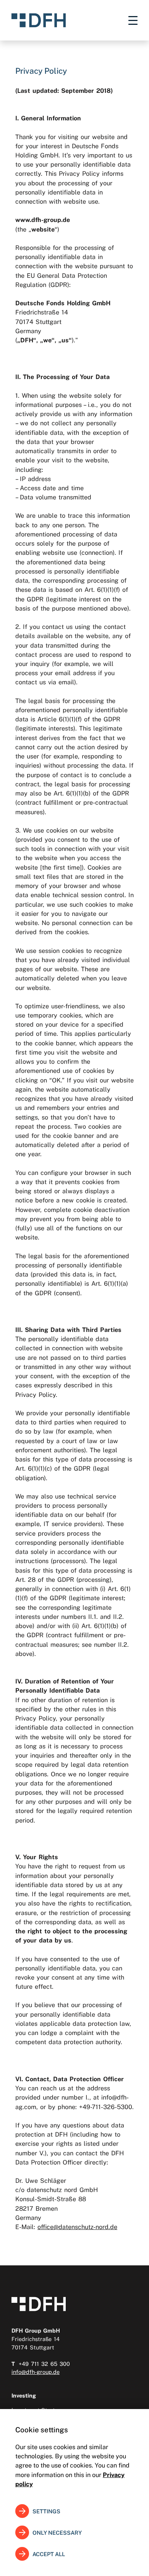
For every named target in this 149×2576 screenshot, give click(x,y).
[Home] (39, 20)
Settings (46, 2511)
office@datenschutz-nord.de (77, 2227)
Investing (24, 2395)
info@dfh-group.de (36, 2372)
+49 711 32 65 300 (44, 2364)
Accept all (49, 2554)
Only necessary (57, 2533)
